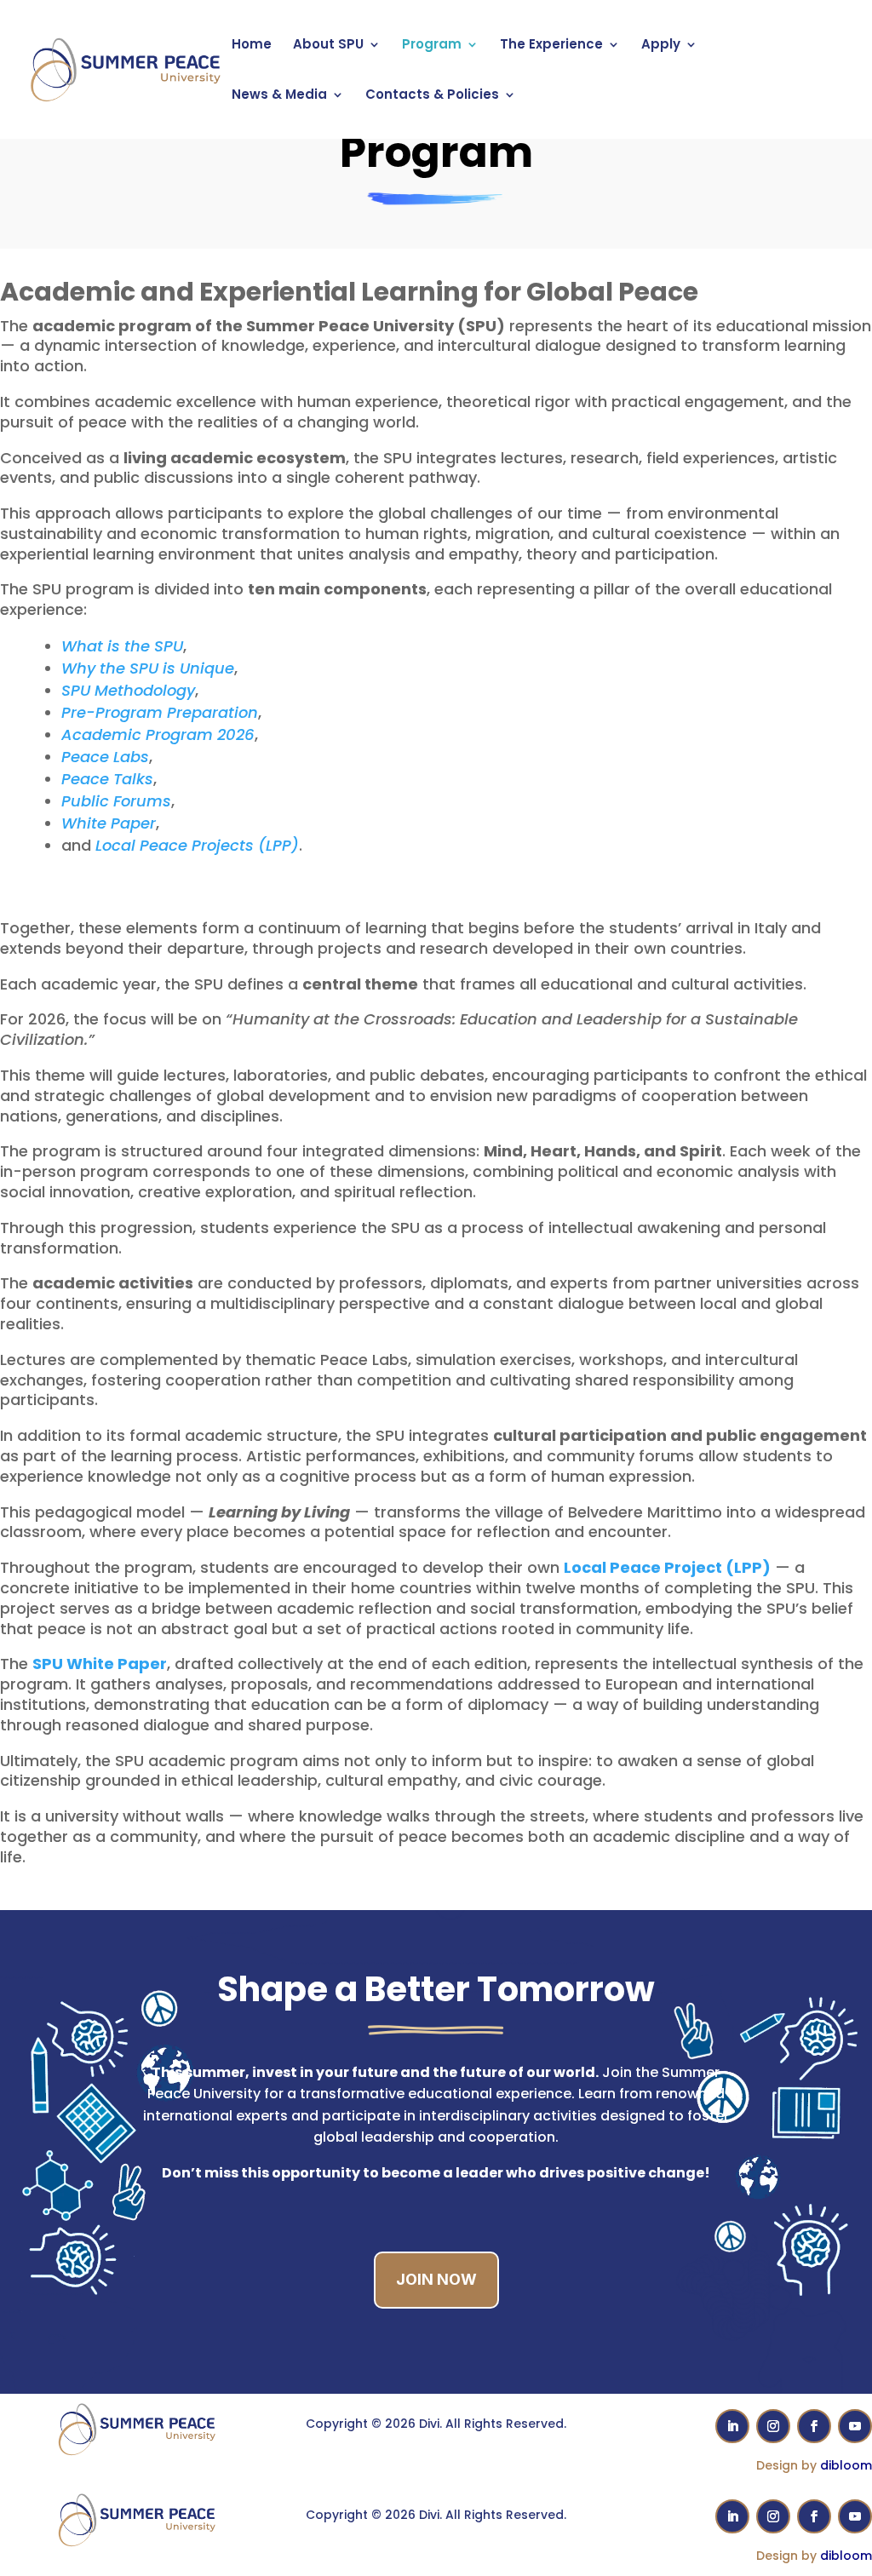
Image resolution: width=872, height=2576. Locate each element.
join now (436, 2279)
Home (252, 46)
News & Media (279, 96)
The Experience (551, 46)
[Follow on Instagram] (773, 2426)
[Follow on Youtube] (855, 2426)
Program (432, 46)
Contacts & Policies (432, 96)
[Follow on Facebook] (814, 2426)
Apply (661, 46)
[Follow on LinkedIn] (732, 2426)
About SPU (328, 46)
